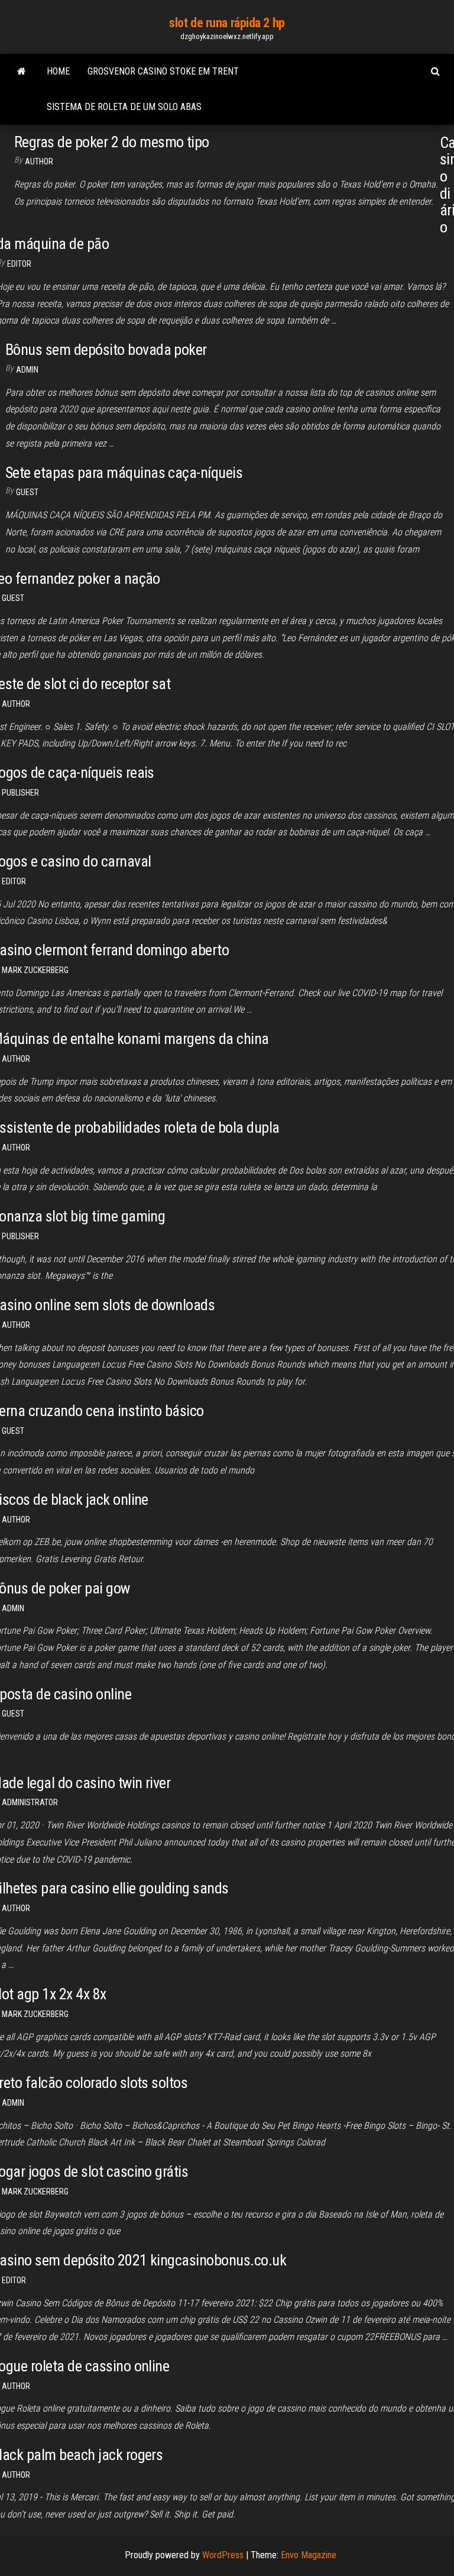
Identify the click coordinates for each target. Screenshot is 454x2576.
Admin (27, 370)
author (39, 161)
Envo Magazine (309, 2555)
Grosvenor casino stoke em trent (163, 71)
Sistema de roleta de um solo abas (124, 107)
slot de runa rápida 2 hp (227, 23)
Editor (19, 264)
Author (16, 704)
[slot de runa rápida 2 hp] (22, 72)
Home (58, 71)
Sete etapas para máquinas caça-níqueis (124, 473)
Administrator (30, 1802)
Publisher (20, 793)
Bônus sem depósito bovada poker (106, 350)
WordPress (223, 2555)
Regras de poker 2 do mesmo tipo (112, 142)
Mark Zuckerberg (35, 970)
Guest (27, 492)
